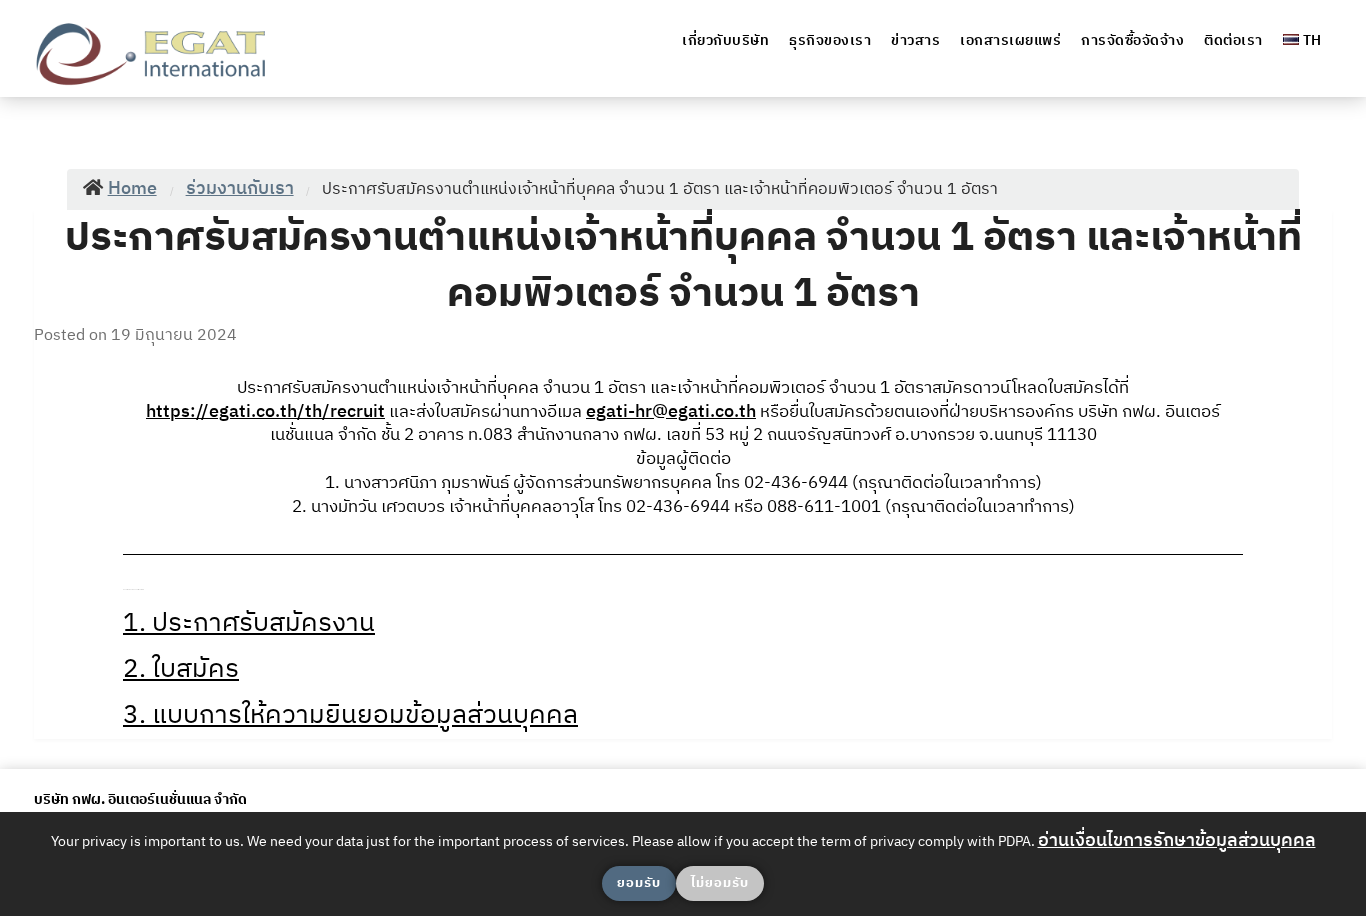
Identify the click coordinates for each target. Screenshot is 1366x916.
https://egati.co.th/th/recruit (265, 412)
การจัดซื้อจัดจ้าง (1132, 40)
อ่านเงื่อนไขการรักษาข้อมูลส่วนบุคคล (1177, 841)
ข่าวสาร (915, 40)
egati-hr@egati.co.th (671, 412)
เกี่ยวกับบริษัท (725, 40)
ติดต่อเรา (1233, 40)
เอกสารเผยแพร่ (1010, 40)
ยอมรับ (639, 883)
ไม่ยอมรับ (720, 883)
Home (132, 189)
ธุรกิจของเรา (830, 40)
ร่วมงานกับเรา (240, 189)
